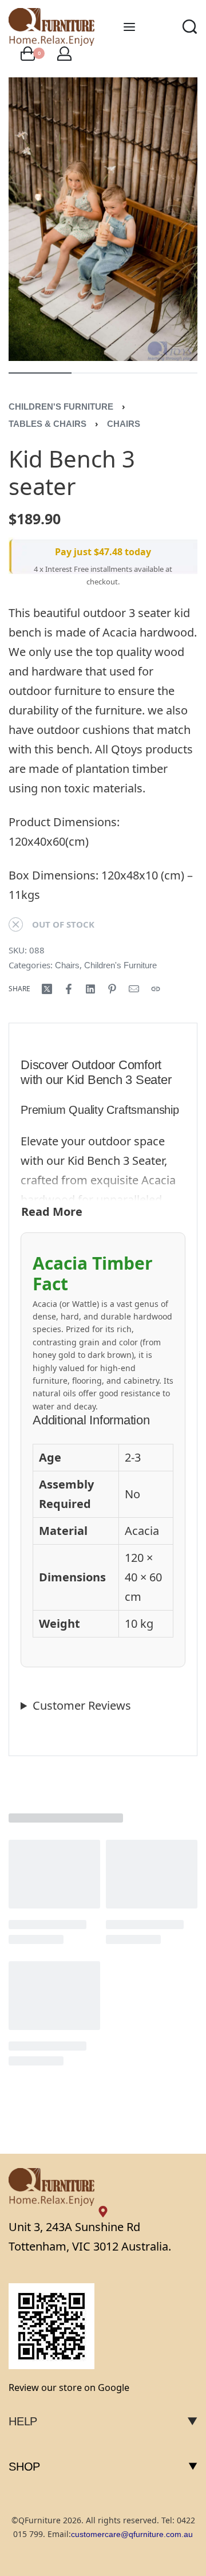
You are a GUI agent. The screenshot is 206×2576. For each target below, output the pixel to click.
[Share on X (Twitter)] (47, 989)
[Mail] (134, 989)
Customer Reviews (82, 1705)
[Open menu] (129, 27)
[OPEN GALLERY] (103, 219)
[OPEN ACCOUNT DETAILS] (64, 54)
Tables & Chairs (47, 424)
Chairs (124, 424)
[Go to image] (40, 373)
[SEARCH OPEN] (190, 27)
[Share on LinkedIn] (90, 989)
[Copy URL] (156, 989)
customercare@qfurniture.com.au (132, 2534)
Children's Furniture (61, 407)
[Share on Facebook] (69, 989)
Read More (52, 1212)
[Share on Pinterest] (112, 989)
